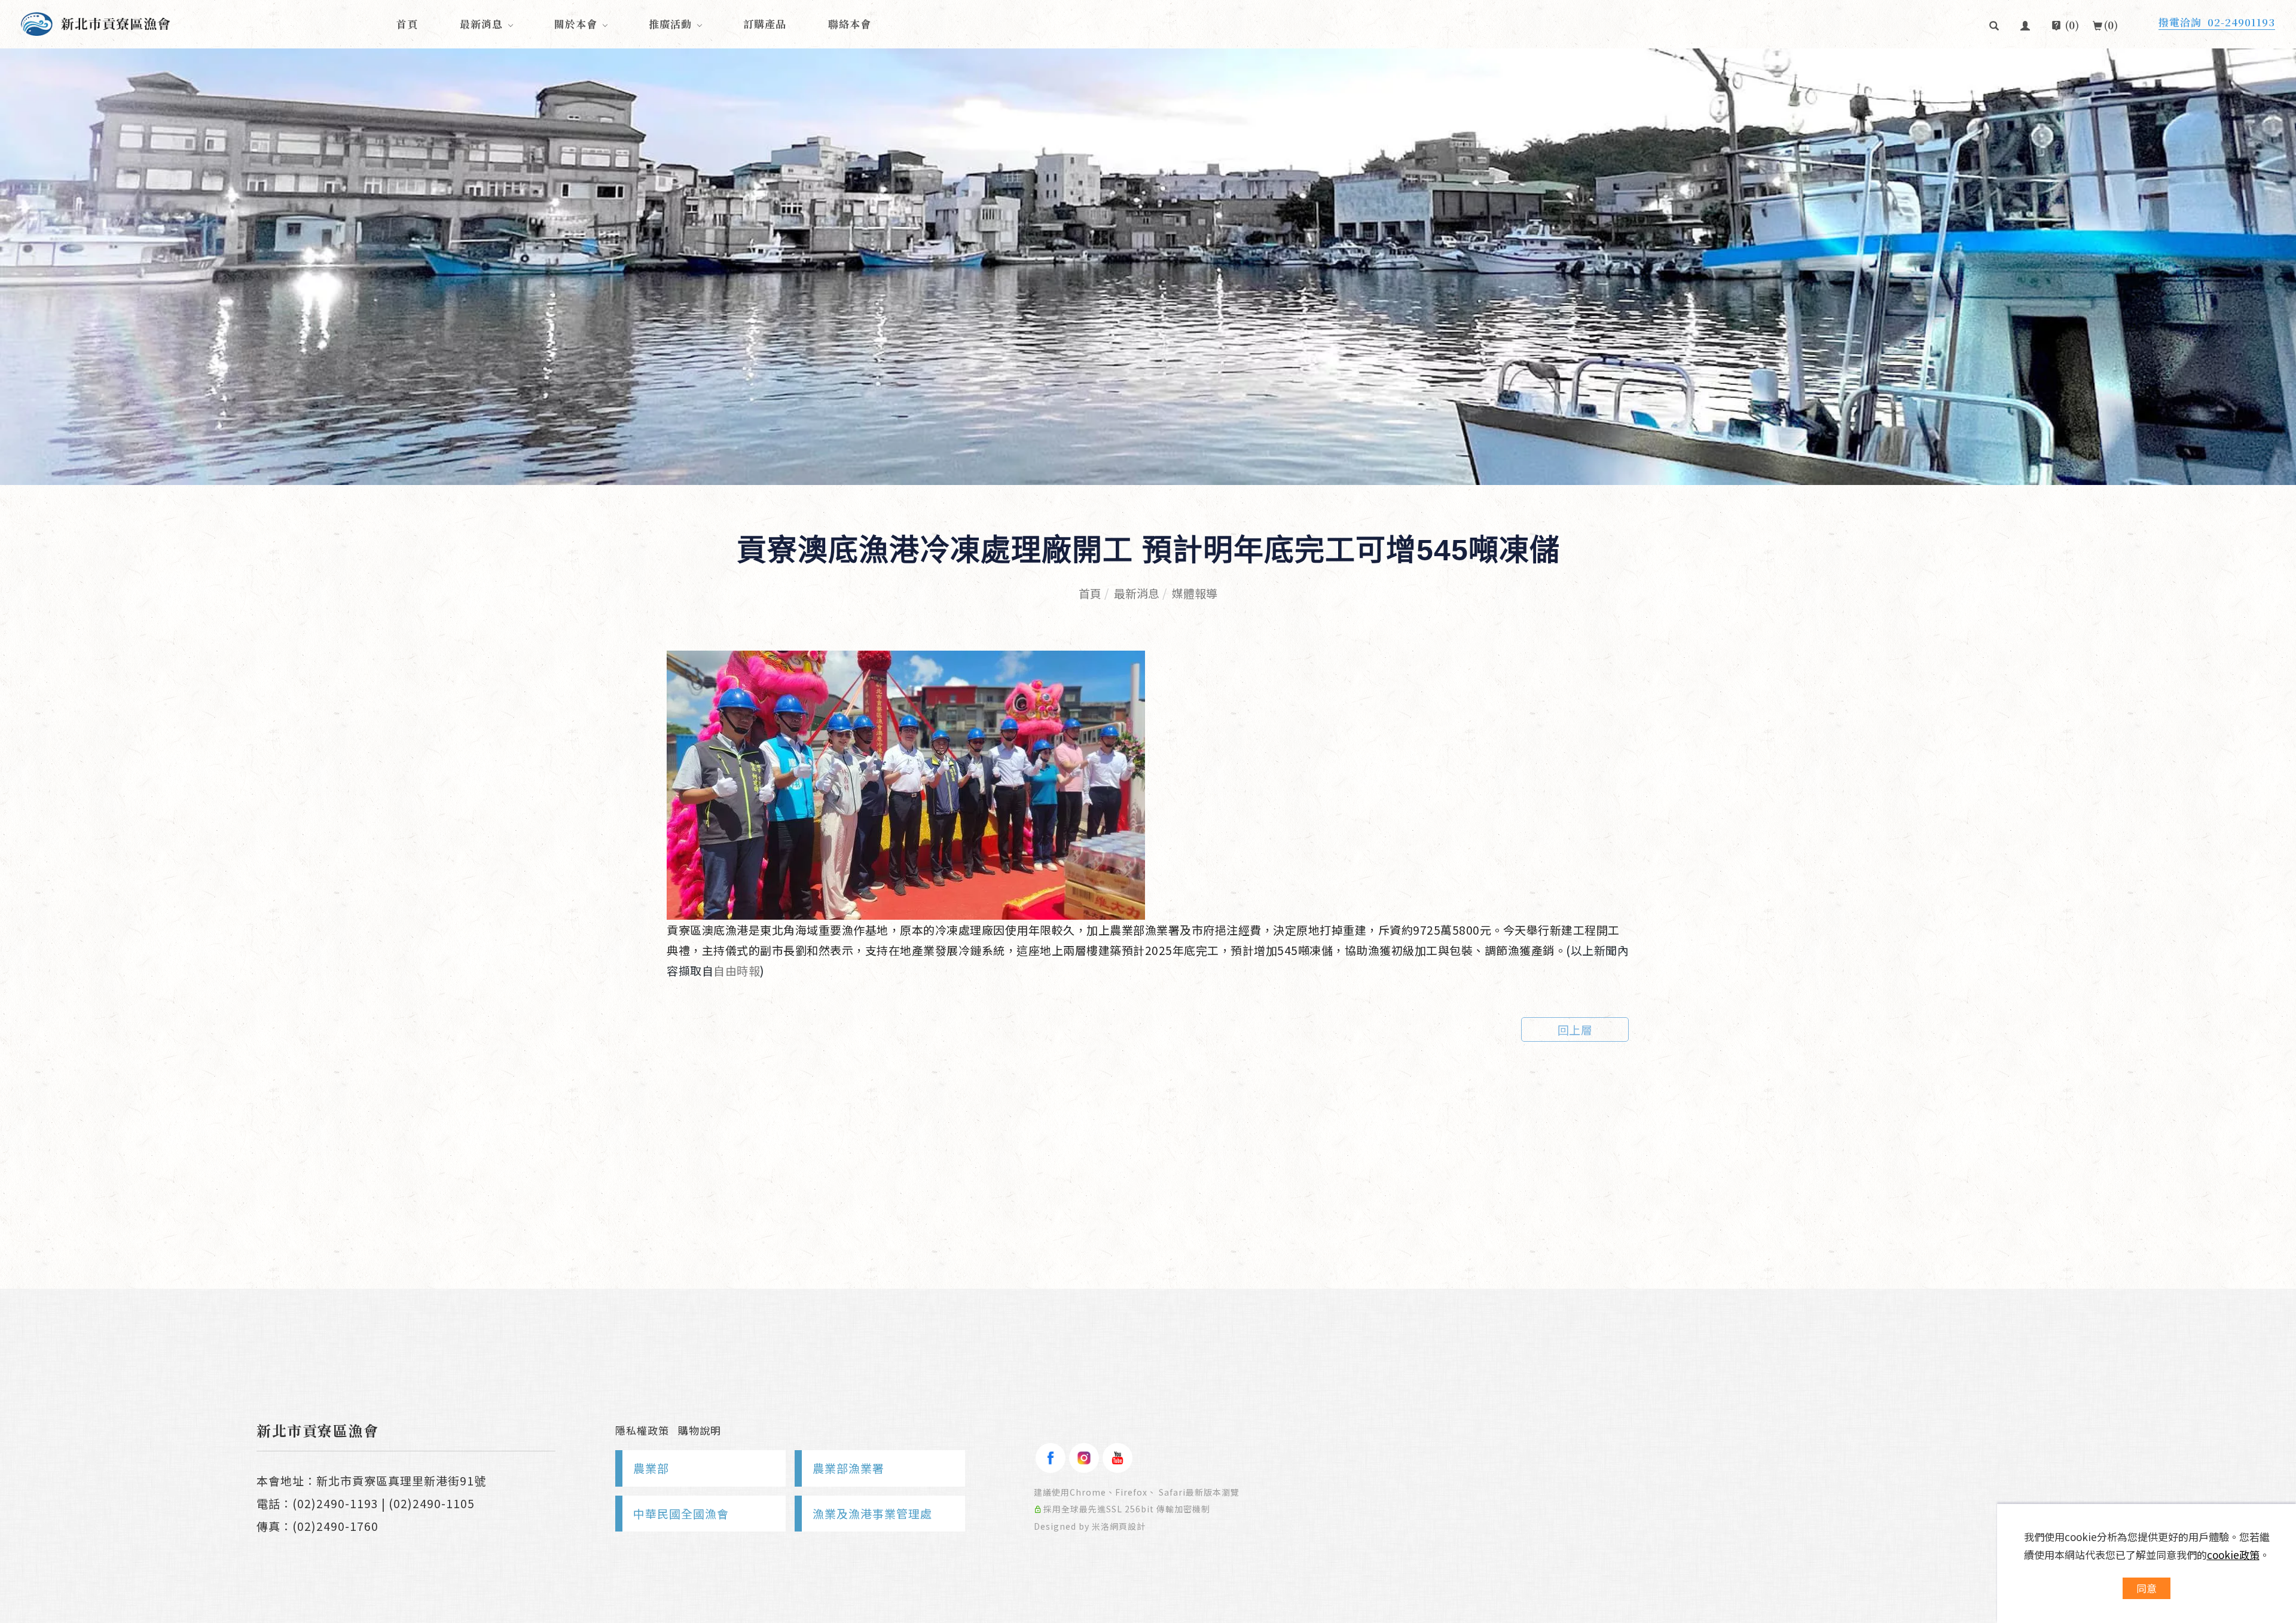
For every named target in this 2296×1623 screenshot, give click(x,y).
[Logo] (96, 22)
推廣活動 (670, 24)
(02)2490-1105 (432, 1503)
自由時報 (737, 970)
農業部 (651, 1468)
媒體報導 (1195, 593)
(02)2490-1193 (335, 1503)
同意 (2147, 1588)
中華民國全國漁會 (681, 1513)
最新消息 (481, 24)
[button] (1994, 24)
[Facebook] (1051, 1458)
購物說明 (700, 1430)
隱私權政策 (642, 1430)
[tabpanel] (1148, 267)
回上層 (1575, 1029)
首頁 (407, 24)
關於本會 (576, 24)
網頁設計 (1128, 1526)
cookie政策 (2233, 1555)
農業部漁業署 (848, 1468)
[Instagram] (1084, 1458)
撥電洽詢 (2217, 22)
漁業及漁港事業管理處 (872, 1513)
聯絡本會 (850, 24)
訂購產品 (765, 24)
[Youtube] (1118, 1458)
